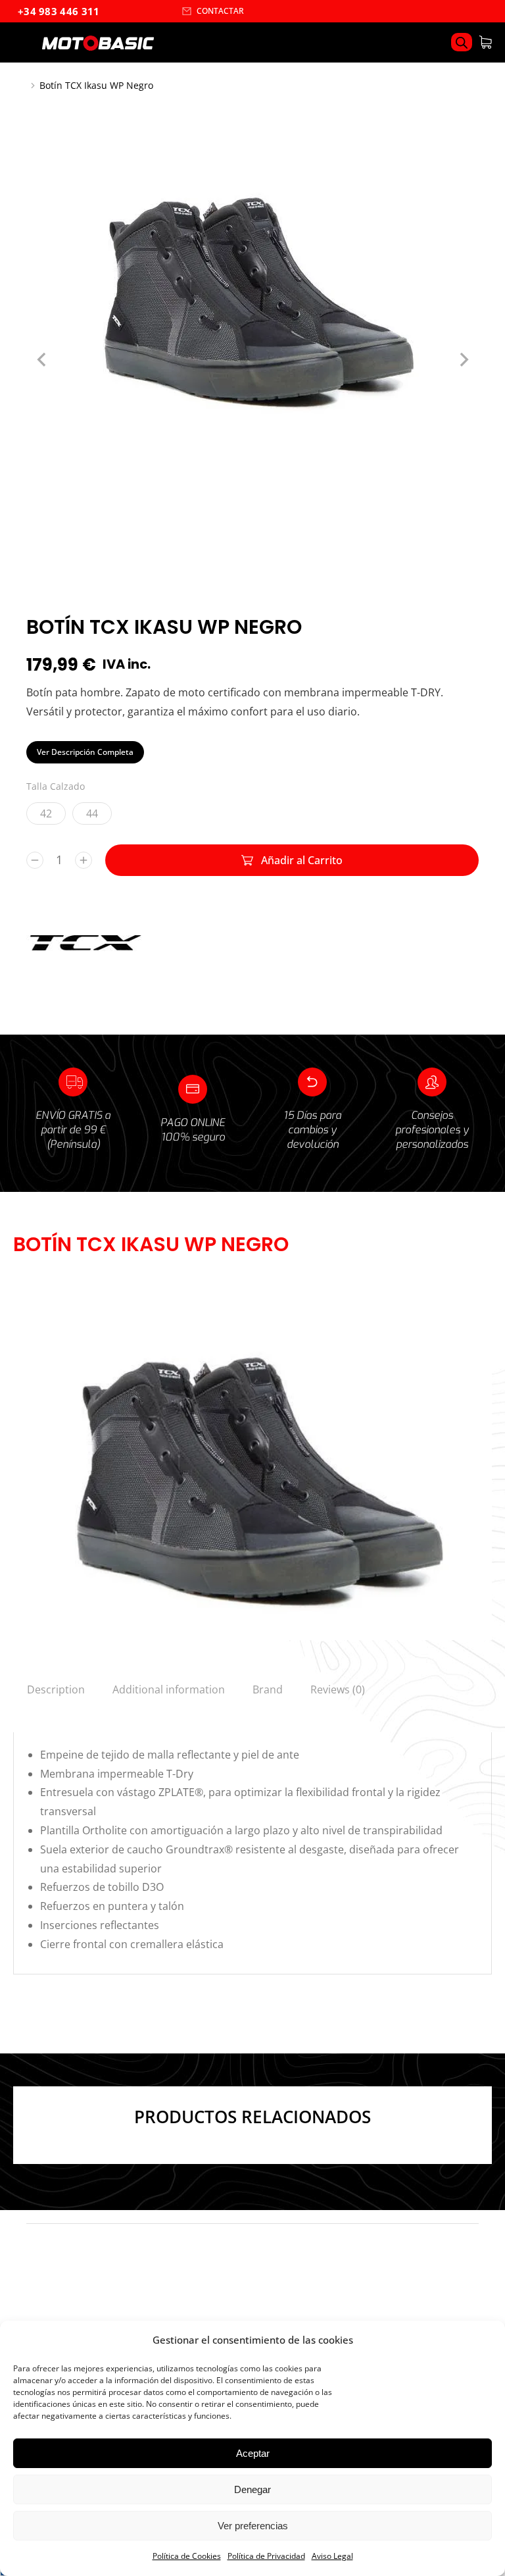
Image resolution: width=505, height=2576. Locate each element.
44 (92, 813)
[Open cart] (485, 42)
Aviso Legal (332, 2556)
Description (56, 1689)
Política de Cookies (187, 2556)
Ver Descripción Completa (85, 752)
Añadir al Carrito (302, 860)
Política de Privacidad (266, 2556)
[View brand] (85, 972)
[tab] (56, 1689)
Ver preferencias (253, 2526)
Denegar (252, 2489)
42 (46, 813)
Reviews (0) (338, 1689)
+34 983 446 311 (59, 11)
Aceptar (253, 2453)
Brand (268, 1689)
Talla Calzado (56, 786)
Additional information (169, 1689)
